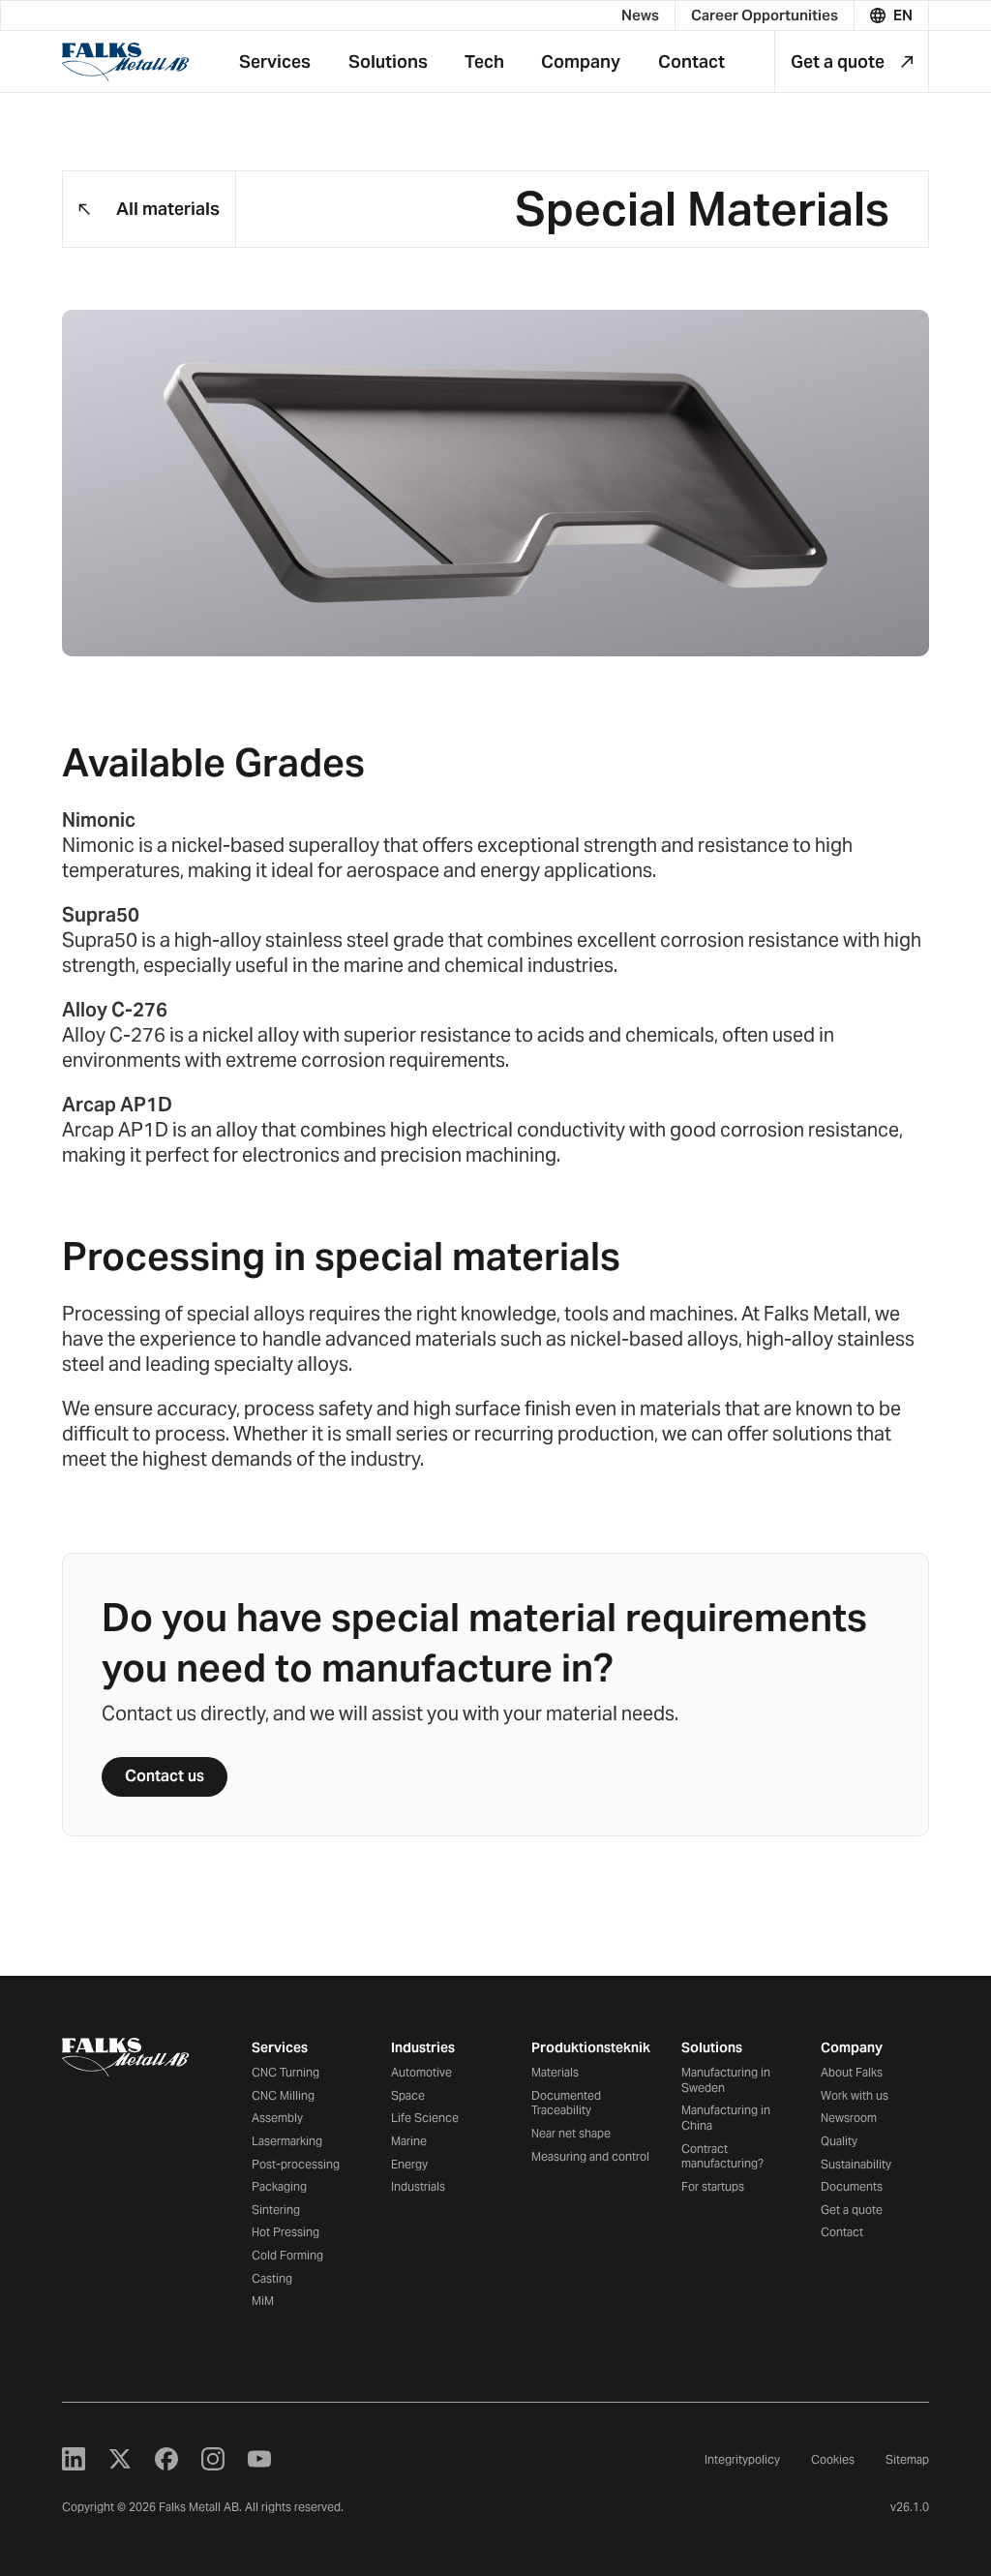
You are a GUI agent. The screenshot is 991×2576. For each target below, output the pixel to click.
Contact (842, 2232)
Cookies (833, 2459)
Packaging (279, 2186)
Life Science (425, 2118)
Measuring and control (590, 2156)
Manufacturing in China (726, 2118)
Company (852, 2047)
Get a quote (852, 2210)
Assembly (277, 2118)
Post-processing (296, 2164)
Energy (409, 2164)
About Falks (852, 2072)
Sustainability (856, 2164)
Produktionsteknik (591, 2047)
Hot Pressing (285, 2232)
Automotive (421, 2072)
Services (280, 2047)
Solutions (712, 2047)
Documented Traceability (566, 2103)
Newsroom (849, 2118)
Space (408, 2095)
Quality (839, 2141)
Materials (555, 2072)
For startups (713, 2186)
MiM (263, 2301)
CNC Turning (285, 2072)
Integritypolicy (742, 2459)
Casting (272, 2278)
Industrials (418, 2186)
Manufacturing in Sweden (726, 2080)
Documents (852, 2186)
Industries (423, 2047)
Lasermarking (287, 2141)
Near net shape (571, 2133)
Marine (409, 2141)
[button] (892, 15)
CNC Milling (283, 2095)
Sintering (276, 2210)
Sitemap (907, 2459)
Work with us (855, 2095)
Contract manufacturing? (722, 2156)
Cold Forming (287, 2255)
